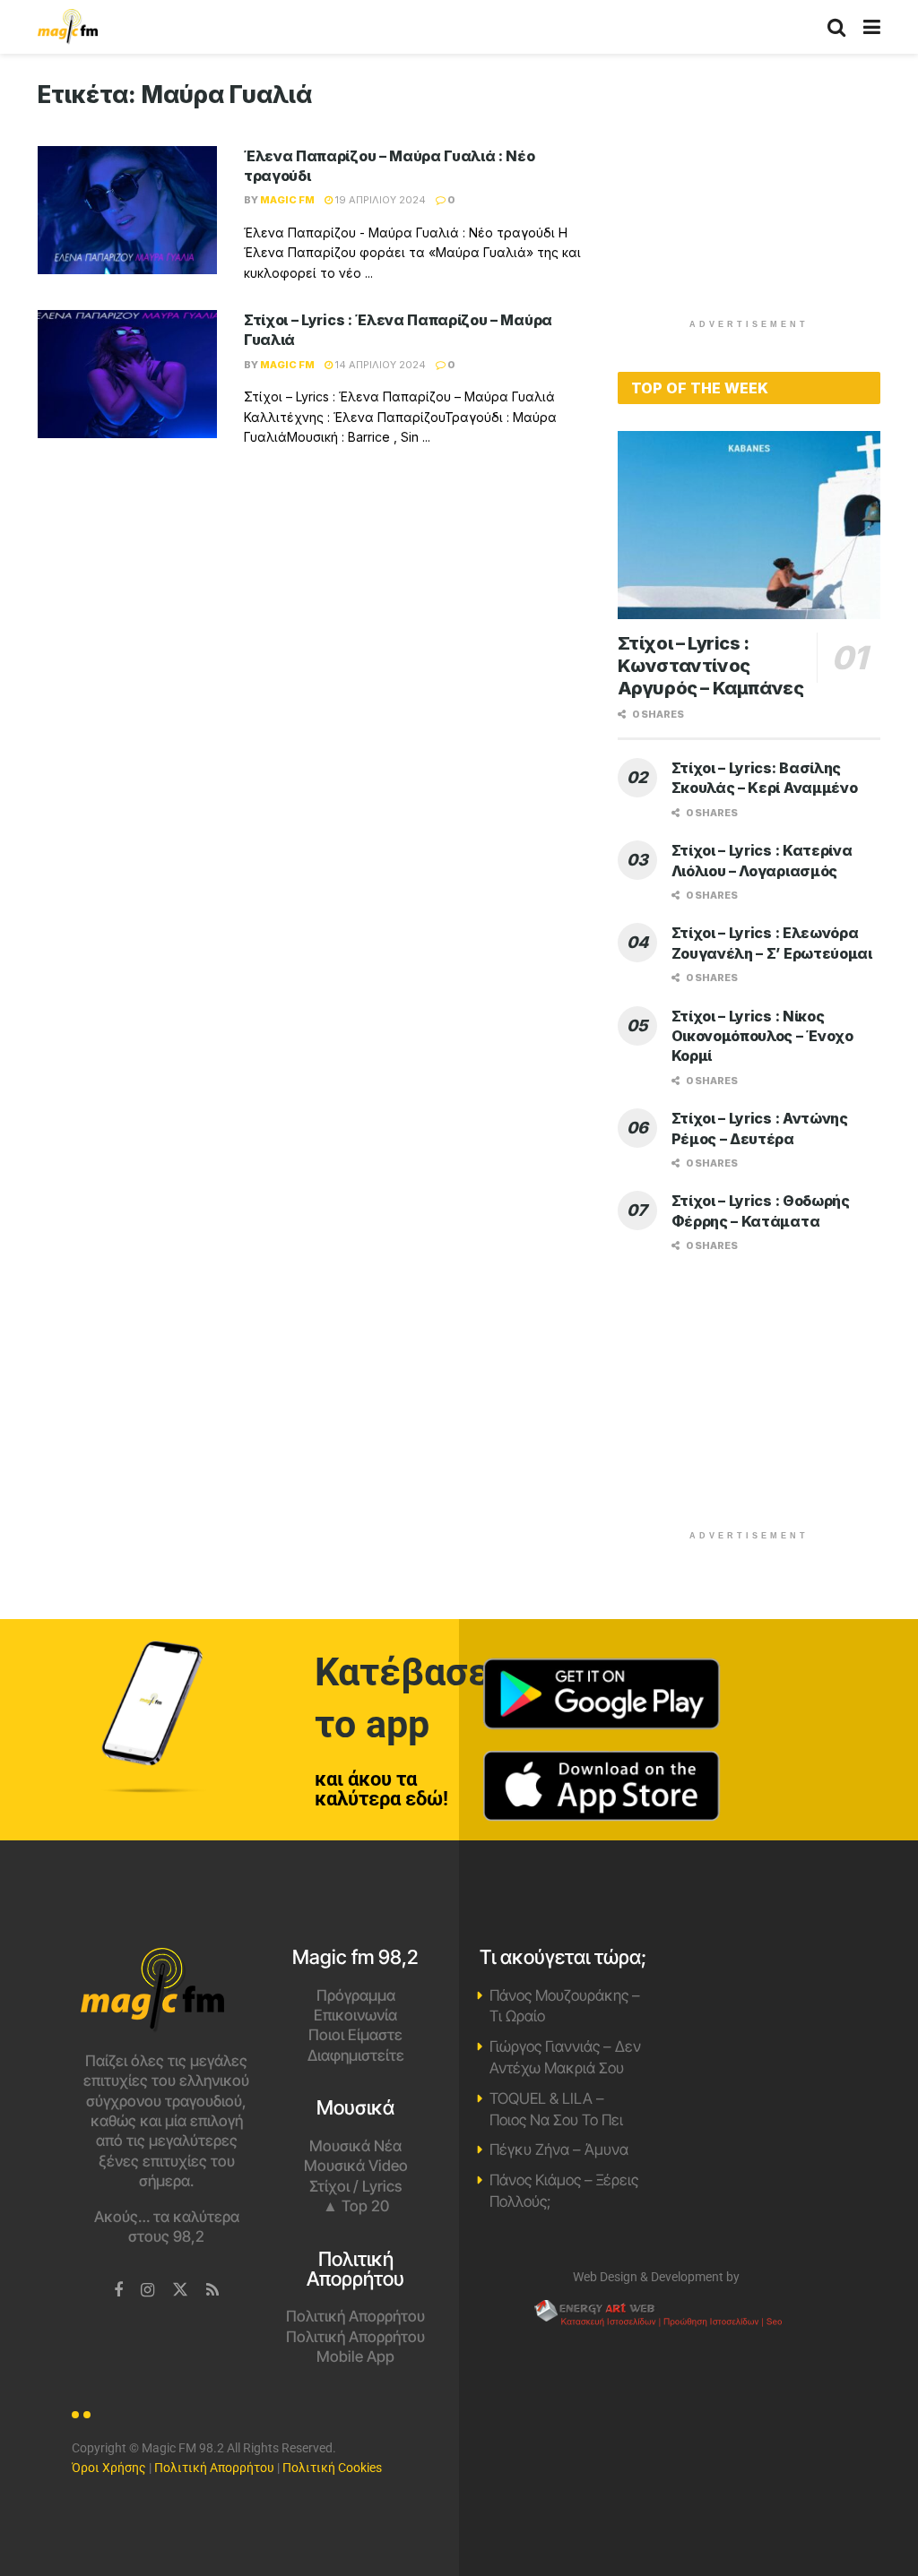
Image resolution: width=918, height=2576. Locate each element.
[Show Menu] (872, 27)
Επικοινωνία (355, 2015)
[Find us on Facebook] (118, 2291)
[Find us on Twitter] (180, 2290)
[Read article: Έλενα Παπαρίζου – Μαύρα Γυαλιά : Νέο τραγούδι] (127, 210)
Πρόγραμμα (356, 1995)
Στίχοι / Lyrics (355, 2186)
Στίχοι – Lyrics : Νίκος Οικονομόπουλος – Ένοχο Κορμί (762, 1036)
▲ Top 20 (356, 2206)
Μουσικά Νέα (355, 2146)
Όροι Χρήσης (109, 2468)
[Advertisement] (752, 193)
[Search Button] (836, 27)
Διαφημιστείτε (356, 2055)
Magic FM (287, 200)
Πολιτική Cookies (332, 2468)
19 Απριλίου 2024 (379, 200)
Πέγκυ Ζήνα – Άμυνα (559, 2150)
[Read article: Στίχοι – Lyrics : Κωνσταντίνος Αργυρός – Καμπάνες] (749, 525)
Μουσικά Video (356, 2166)
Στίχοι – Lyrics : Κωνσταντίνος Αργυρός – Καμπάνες (711, 666)
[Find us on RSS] (212, 2291)
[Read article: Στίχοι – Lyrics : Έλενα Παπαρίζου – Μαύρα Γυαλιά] (127, 374)
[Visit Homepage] (68, 27)
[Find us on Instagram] (147, 2291)
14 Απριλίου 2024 (379, 365)
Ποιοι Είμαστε (355, 2035)
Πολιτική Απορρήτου (355, 2316)
